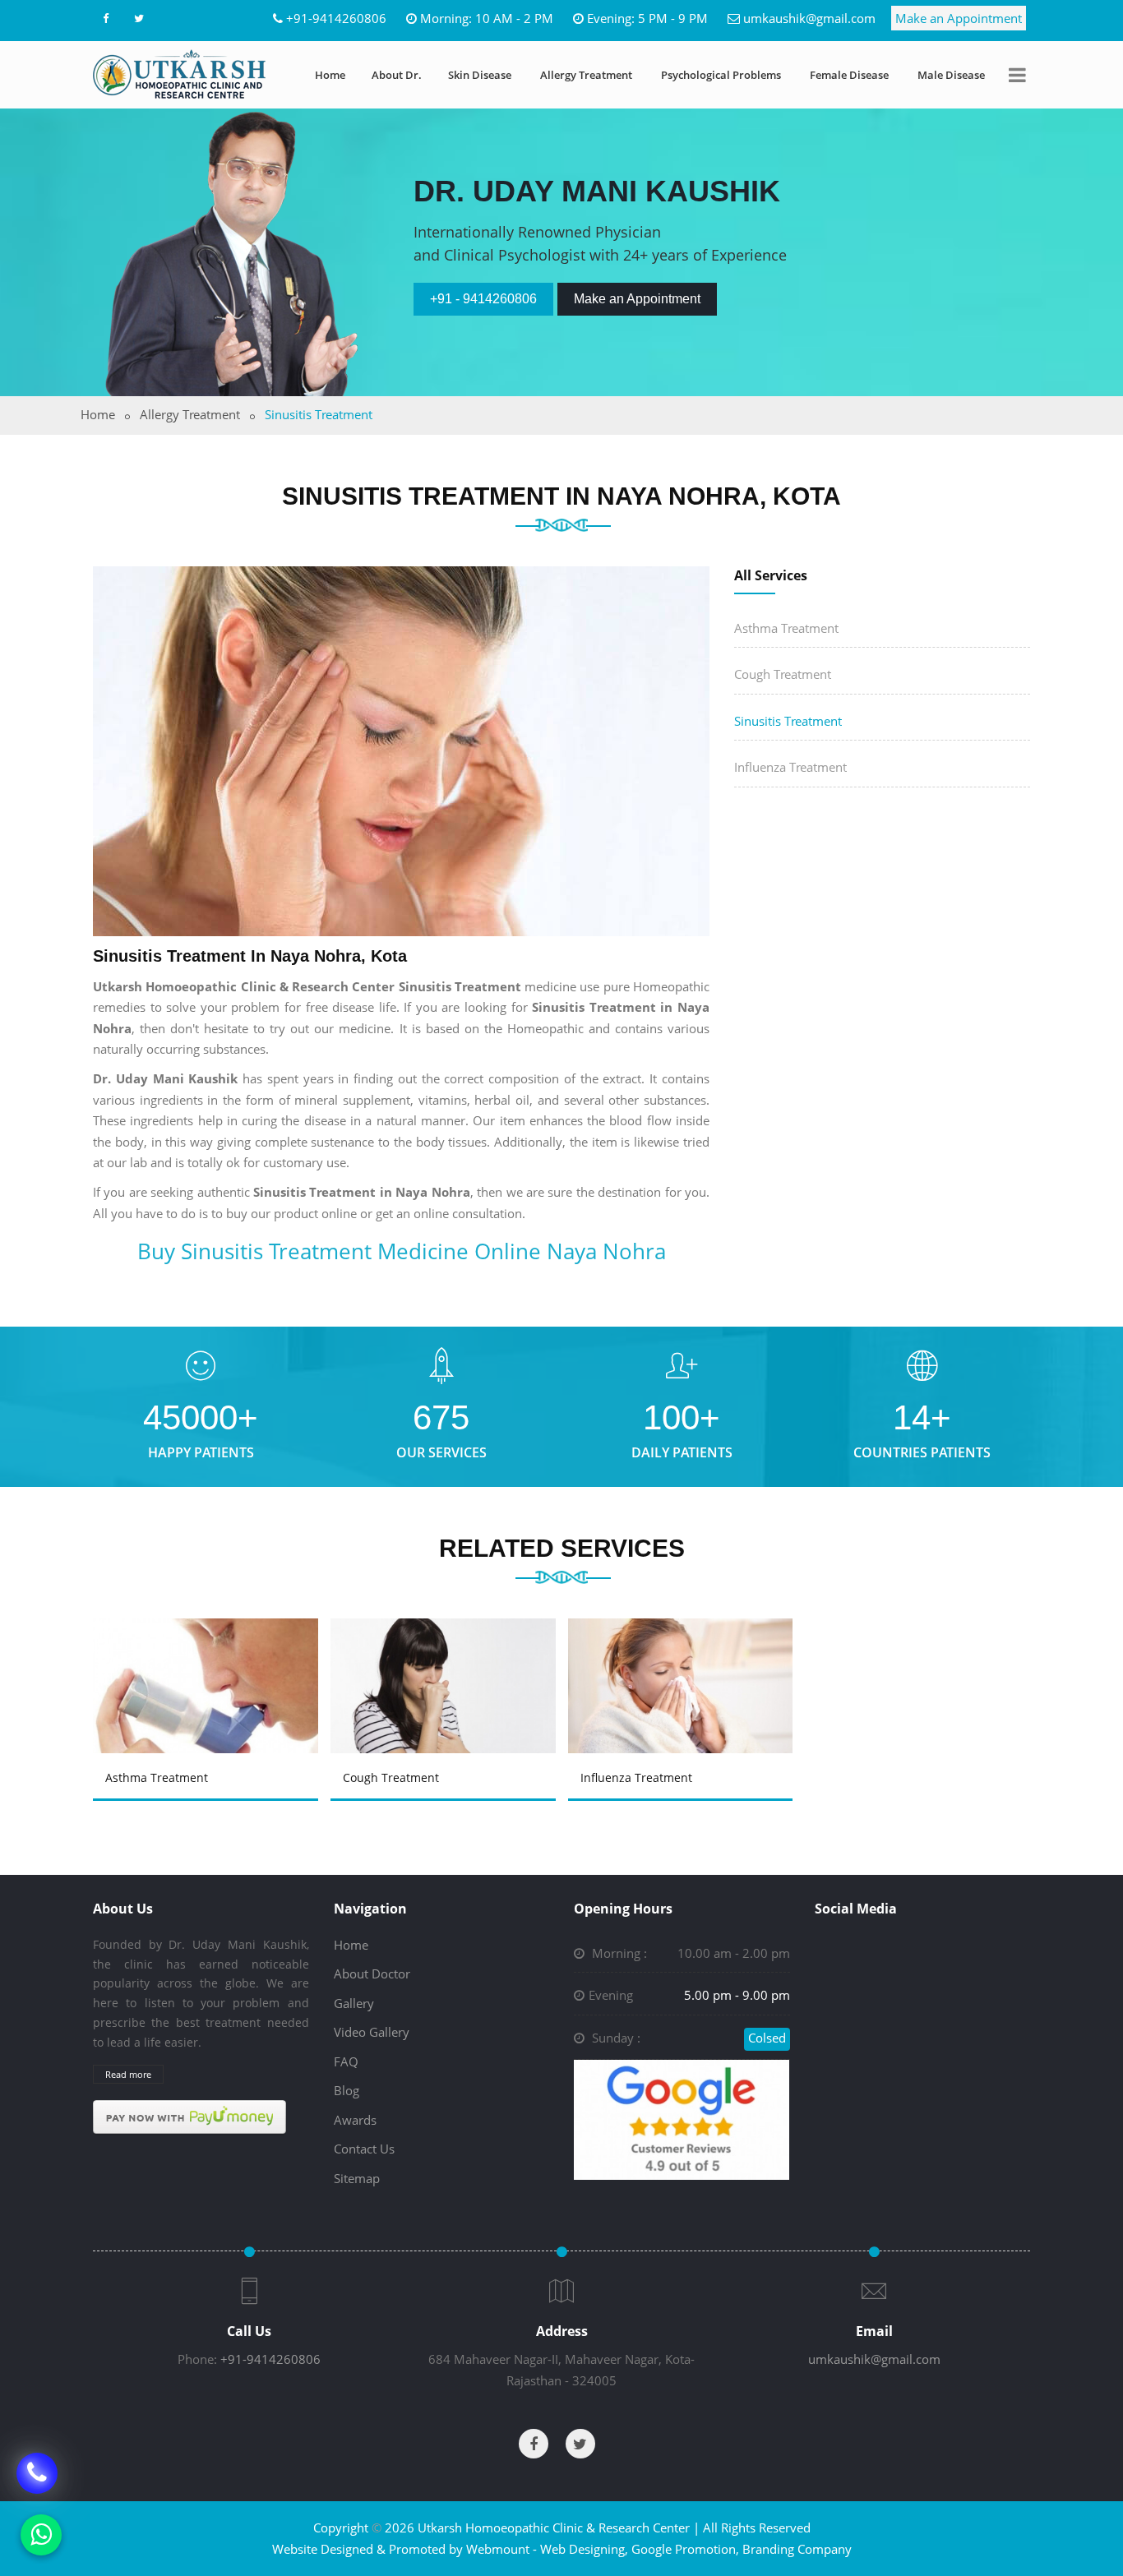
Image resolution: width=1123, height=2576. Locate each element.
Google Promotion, (685, 2549)
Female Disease (849, 75)
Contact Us (364, 2149)
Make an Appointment (959, 18)
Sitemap (357, 2178)
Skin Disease (480, 75)
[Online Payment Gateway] (189, 2116)
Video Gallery (372, 2032)
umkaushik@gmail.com (809, 18)
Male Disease (951, 75)
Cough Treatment (783, 674)
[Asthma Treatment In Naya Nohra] (208, 1662)
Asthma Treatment (786, 628)
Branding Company (797, 2549)
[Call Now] (37, 2473)
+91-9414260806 (336, 18)
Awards (355, 2120)
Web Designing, (584, 2549)
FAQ (346, 2061)
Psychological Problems (721, 75)
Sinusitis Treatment (788, 721)
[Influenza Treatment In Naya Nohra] (683, 1662)
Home (330, 75)
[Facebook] (105, 18)
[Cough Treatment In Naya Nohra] (446, 1662)
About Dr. (397, 75)
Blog (347, 2090)
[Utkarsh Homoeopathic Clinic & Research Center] (179, 74)
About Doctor (372, 1974)
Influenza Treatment (790, 767)
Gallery (354, 2003)
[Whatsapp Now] (41, 2535)
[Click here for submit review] (682, 2118)
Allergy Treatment (586, 75)
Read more (128, 2074)
